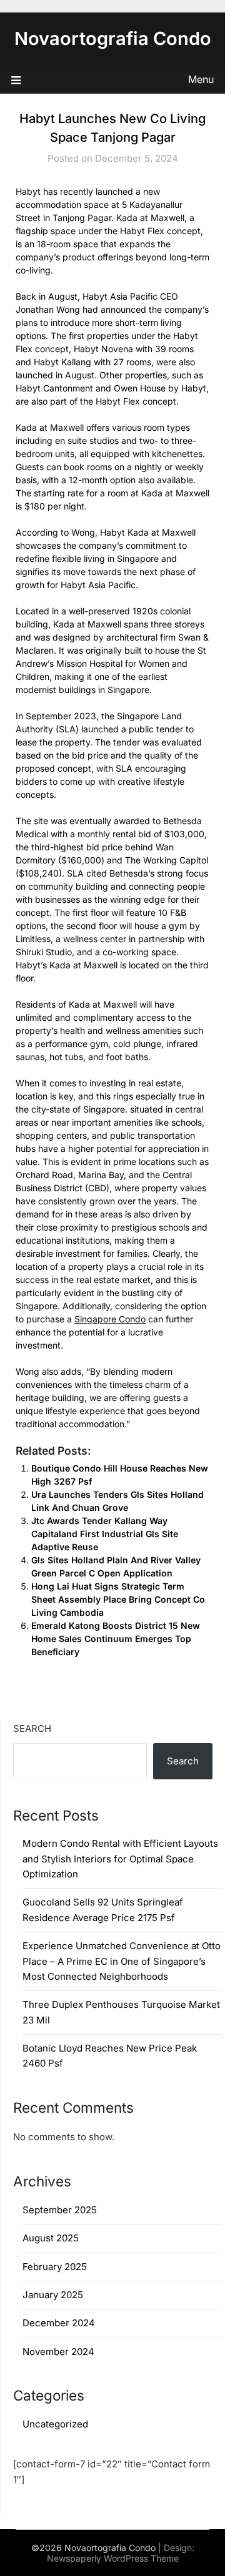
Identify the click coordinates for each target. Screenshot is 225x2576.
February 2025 (55, 2267)
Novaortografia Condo (113, 38)
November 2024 (58, 2352)
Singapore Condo (110, 1319)
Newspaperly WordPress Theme (113, 2558)
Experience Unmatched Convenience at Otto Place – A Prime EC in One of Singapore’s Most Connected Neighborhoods (122, 1961)
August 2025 (51, 2238)
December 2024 (59, 2323)
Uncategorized (55, 2424)
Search (32, 1728)
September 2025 (60, 2210)
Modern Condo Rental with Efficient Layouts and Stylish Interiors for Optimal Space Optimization (120, 1859)
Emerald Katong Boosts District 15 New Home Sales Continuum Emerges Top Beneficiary (116, 1639)
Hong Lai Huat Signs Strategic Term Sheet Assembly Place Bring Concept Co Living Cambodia (118, 1599)
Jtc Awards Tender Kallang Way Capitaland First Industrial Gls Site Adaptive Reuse (105, 1534)
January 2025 (53, 2295)
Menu (201, 79)
